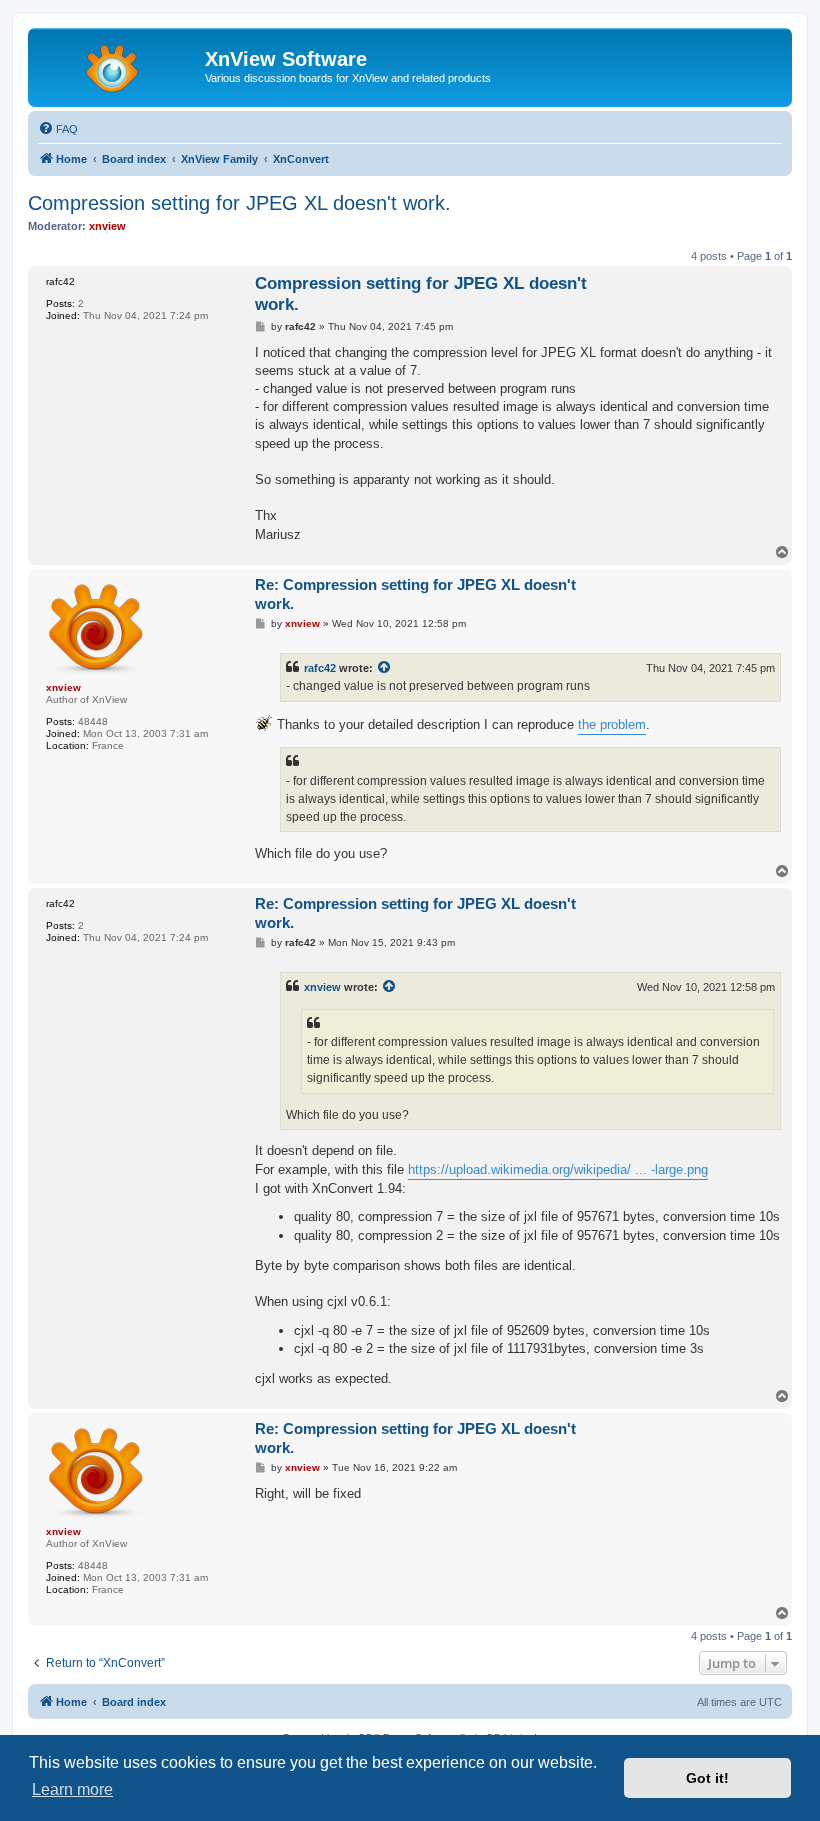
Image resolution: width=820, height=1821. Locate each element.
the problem (612, 724)
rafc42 (320, 668)
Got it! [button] (707, 1778)
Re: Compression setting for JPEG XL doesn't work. (415, 594)
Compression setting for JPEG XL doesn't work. (239, 203)
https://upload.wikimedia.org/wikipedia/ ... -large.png (558, 1169)
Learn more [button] (72, 1789)
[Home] (119, 65)
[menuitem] (58, 129)
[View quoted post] (385, 668)
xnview (322, 987)
